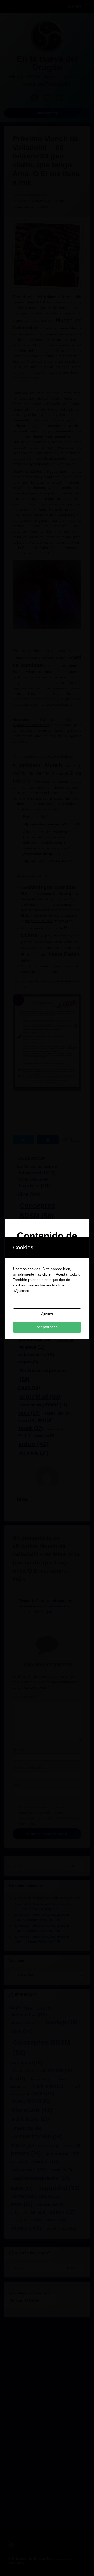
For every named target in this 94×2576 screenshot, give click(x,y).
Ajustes (47, 1314)
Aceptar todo (47, 1327)
